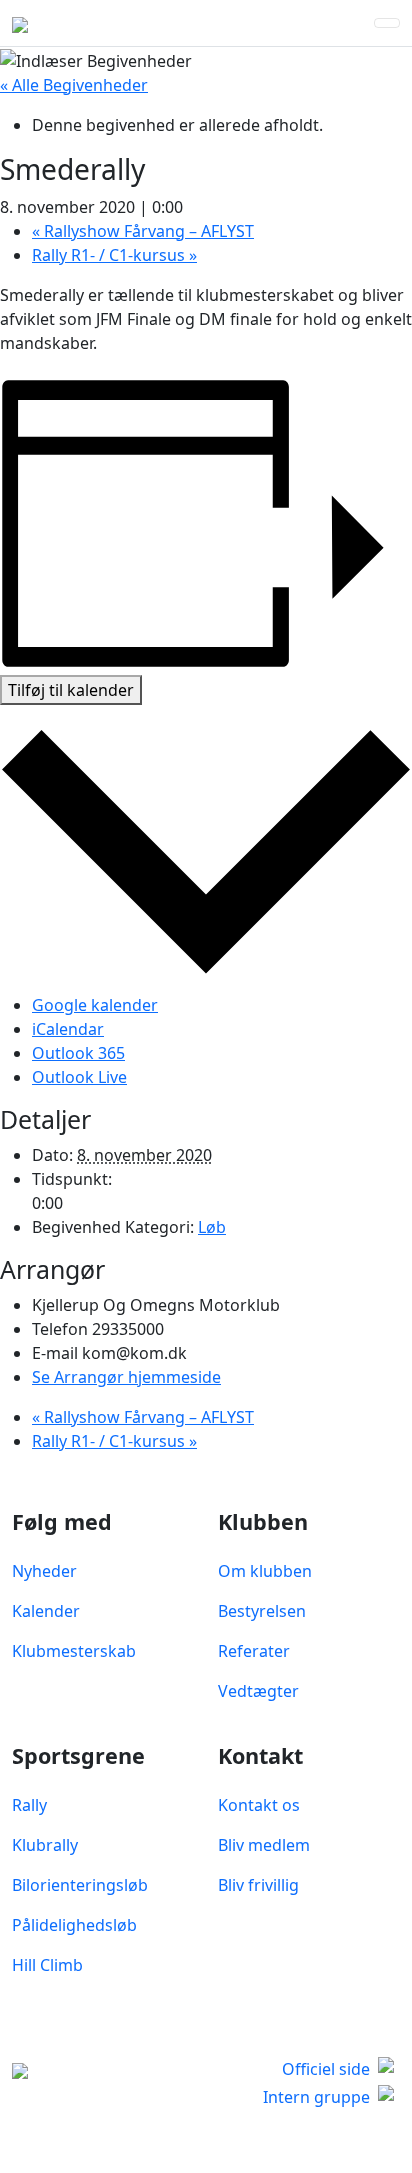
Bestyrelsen (262, 1611)
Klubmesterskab (74, 1651)
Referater (254, 1651)
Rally (29, 1805)
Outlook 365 (78, 1053)
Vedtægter (258, 1691)
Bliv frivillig (258, 1885)
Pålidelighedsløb (74, 1925)
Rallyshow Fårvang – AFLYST (143, 231)
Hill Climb (47, 1965)
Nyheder (44, 1571)
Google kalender (95, 1005)
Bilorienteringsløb (80, 1885)
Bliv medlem (264, 1845)
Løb (212, 1227)
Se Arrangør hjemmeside (126, 1377)
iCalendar (68, 1029)
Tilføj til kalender (71, 690)
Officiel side (326, 2069)
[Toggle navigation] (387, 23)
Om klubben (265, 1571)
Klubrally (45, 1845)
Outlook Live (79, 1077)
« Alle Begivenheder (74, 85)
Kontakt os (259, 1805)
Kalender (46, 1611)
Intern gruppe (316, 2097)
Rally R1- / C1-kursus (114, 255)
